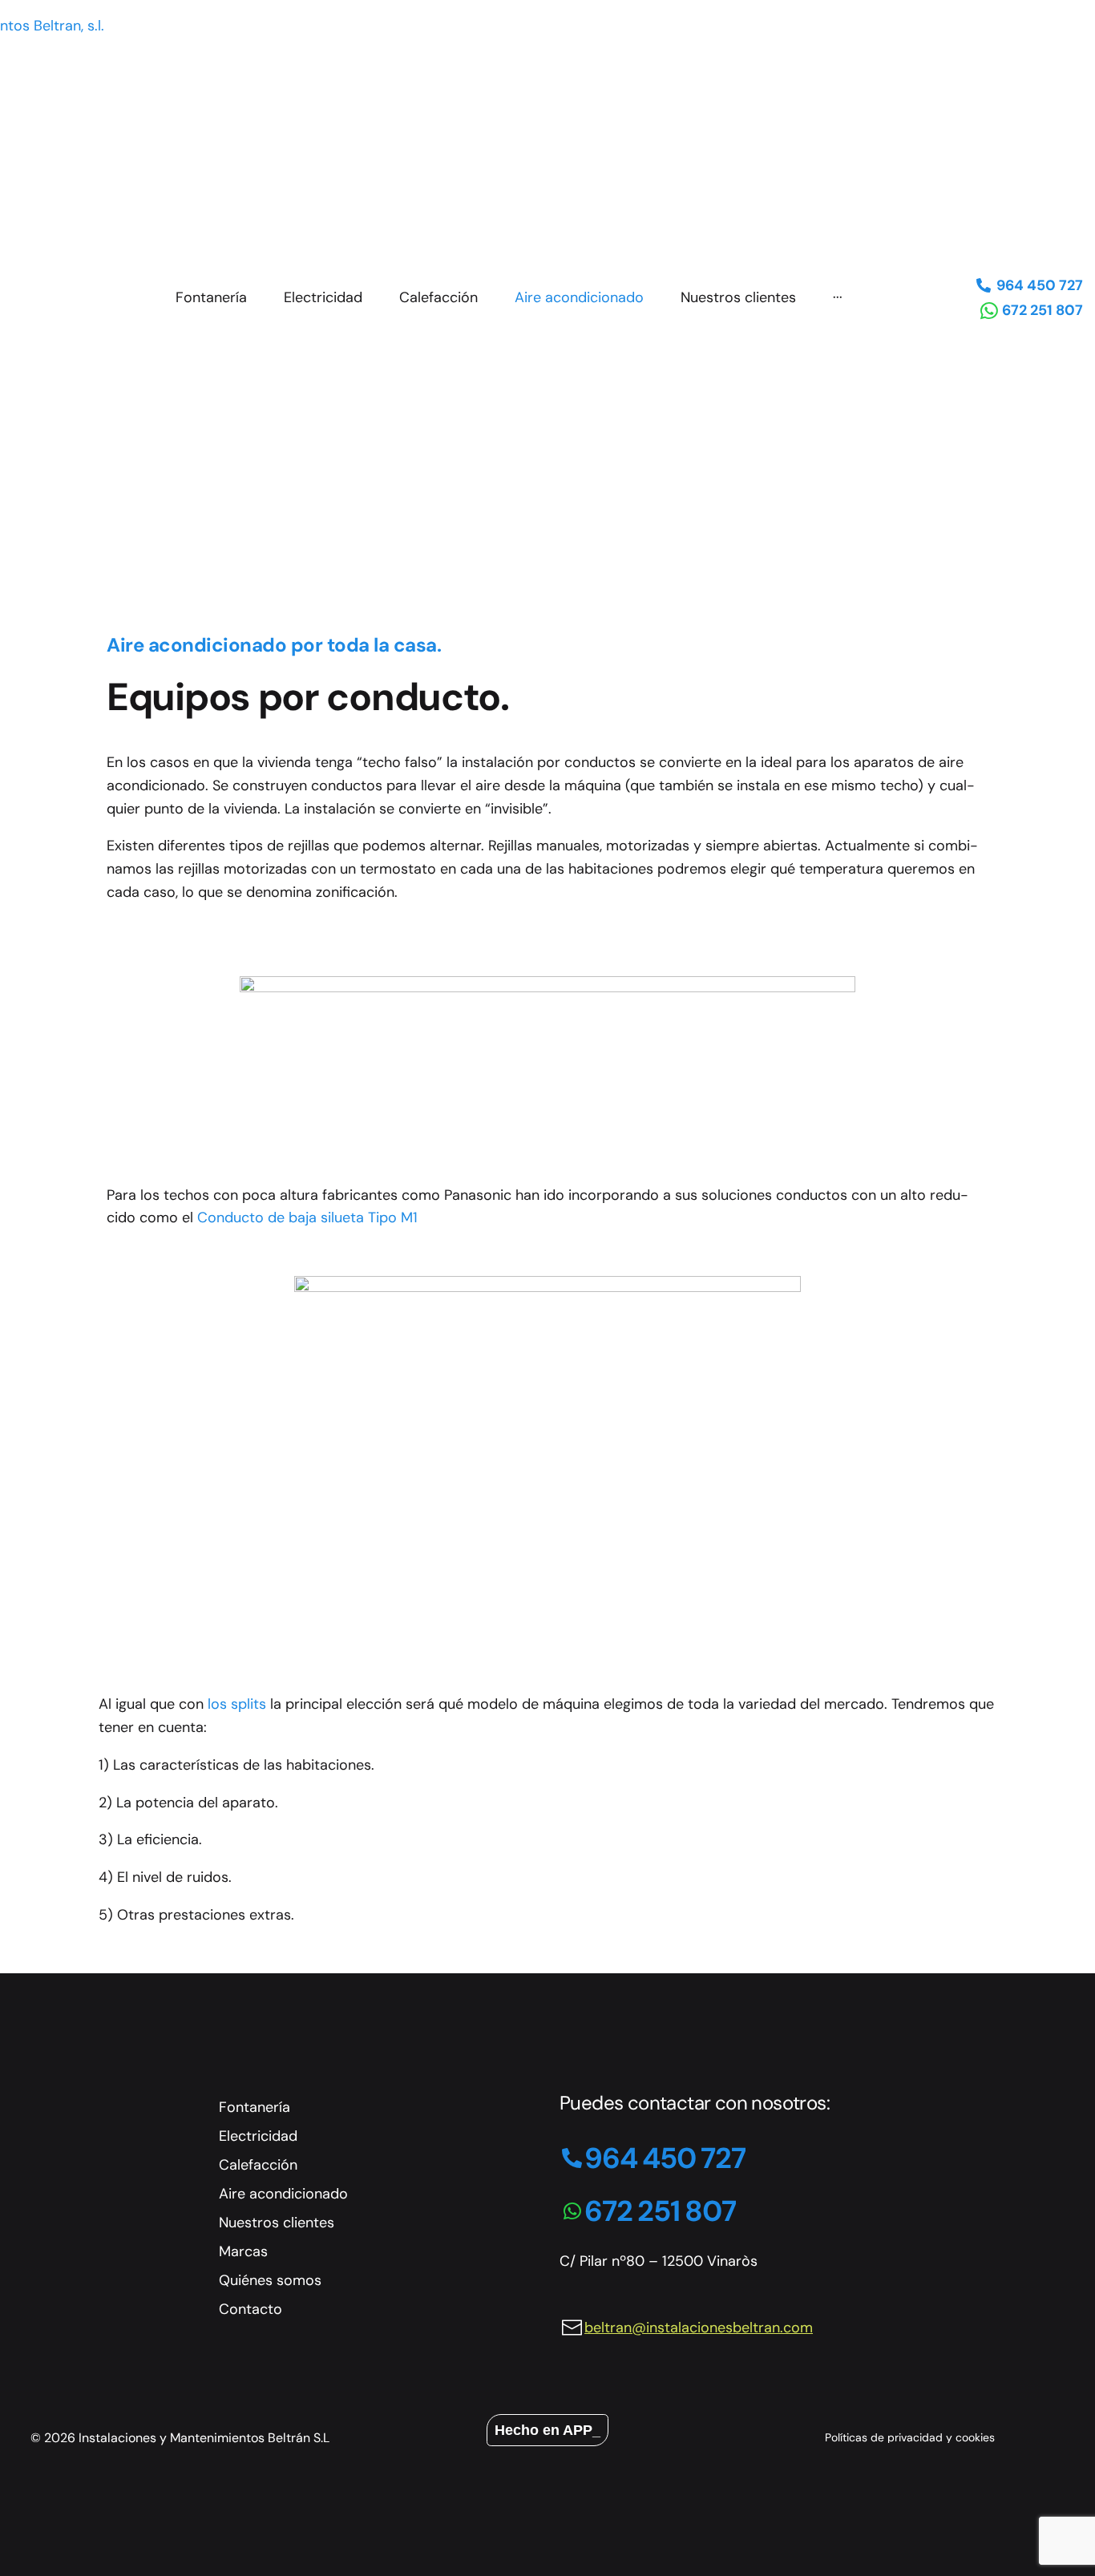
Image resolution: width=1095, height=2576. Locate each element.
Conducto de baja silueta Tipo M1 (307, 1217)
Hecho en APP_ (547, 2430)
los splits (237, 1704)
